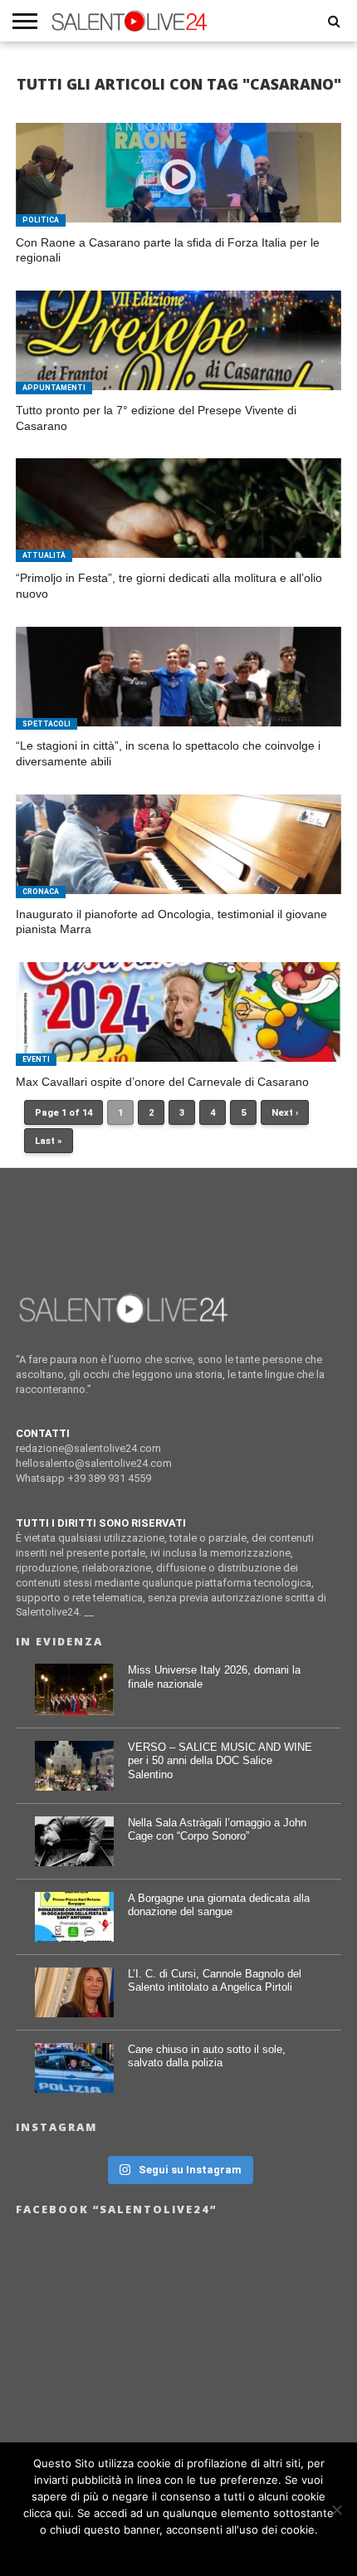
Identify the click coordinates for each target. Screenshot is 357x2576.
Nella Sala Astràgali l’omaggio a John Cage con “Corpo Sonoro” (217, 1830)
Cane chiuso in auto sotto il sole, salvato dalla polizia (207, 2056)
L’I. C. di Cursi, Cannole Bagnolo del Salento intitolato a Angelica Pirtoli (215, 1981)
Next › (285, 1113)
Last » (49, 1141)
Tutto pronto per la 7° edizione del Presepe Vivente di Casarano (156, 418)
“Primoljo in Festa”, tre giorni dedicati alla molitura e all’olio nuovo (169, 586)
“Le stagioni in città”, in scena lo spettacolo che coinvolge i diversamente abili (168, 753)
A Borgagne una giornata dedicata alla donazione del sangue (219, 1905)
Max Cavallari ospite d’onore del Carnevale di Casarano (162, 1082)
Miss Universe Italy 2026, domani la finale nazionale (214, 1677)
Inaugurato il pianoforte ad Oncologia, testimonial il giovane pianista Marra (171, 922)
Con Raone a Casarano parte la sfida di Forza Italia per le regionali (168, 250)
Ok (179, 2551)
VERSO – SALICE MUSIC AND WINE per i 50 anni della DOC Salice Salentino (220, 1761)
